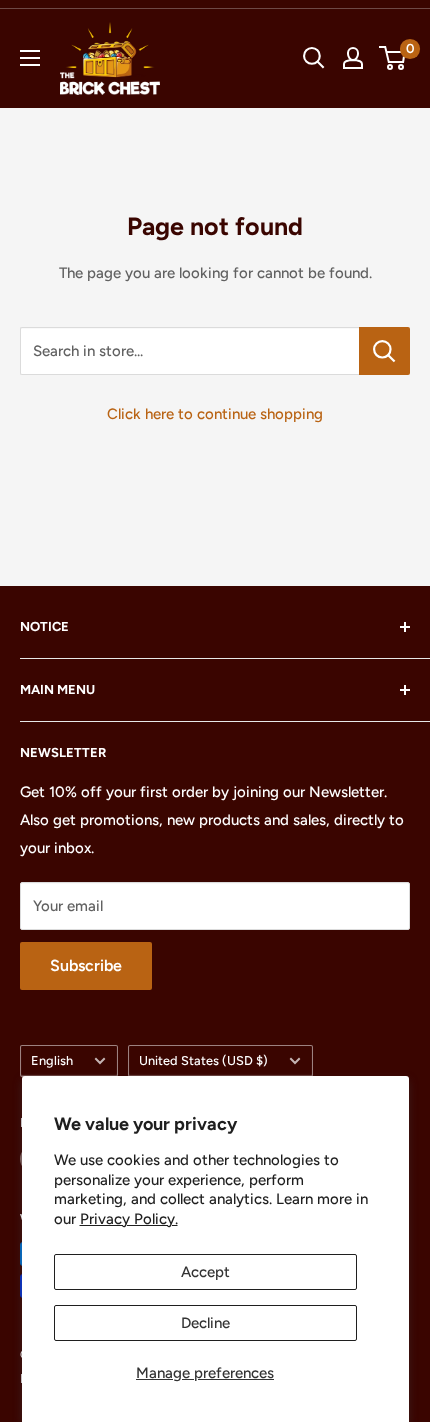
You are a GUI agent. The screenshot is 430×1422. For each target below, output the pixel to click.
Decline (205, 1323)
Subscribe (86, 965)
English (52, 1060)
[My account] (353, 58)
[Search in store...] (384, 351)
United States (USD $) (203, 1060)
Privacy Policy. (129, 1219)
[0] (393, 58)
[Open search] (314, 58)
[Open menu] (30, 58)
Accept (205, 1272)
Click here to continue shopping (215, 414)
